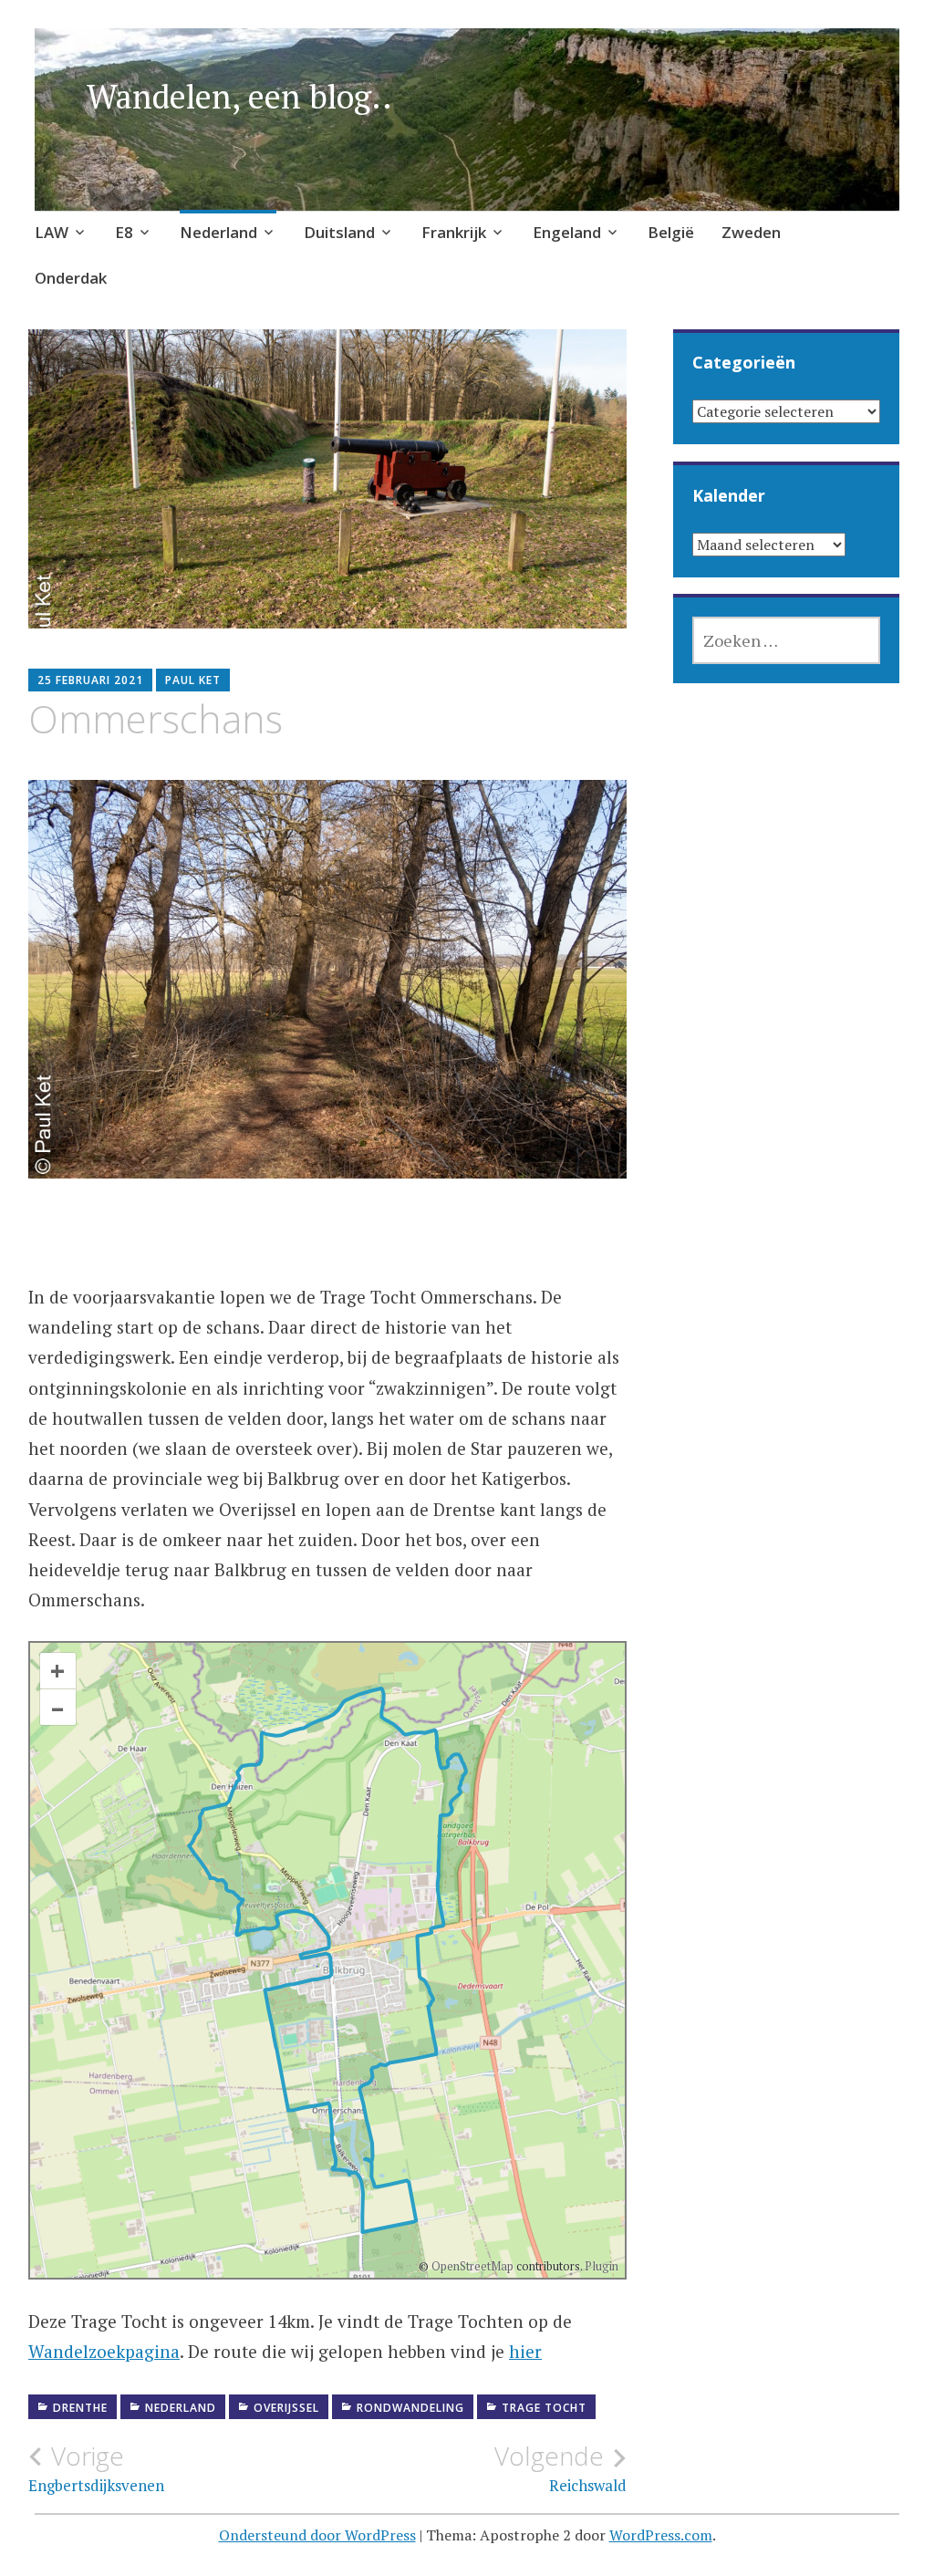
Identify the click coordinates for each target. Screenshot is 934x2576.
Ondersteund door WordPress (317, 2535)
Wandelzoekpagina (104, 2351)
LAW (52, 232)
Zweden (751, 232)
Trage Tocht (544, 2408)
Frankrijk (454, 232)
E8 (124, 232)
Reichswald (560, 2468)
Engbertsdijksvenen (96, 2468)
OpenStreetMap (472, 2266)
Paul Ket (193, 680)
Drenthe (80, 2408)
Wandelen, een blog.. (239, 96)
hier (525, 2351)
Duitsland (339, 232)
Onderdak (71, 278)
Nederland (218, 232)
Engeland (567, 232)
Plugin (600, 2266)
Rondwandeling (410, 2408)
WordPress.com (661, 2535)
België (671, 232)
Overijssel (286, 2408)
